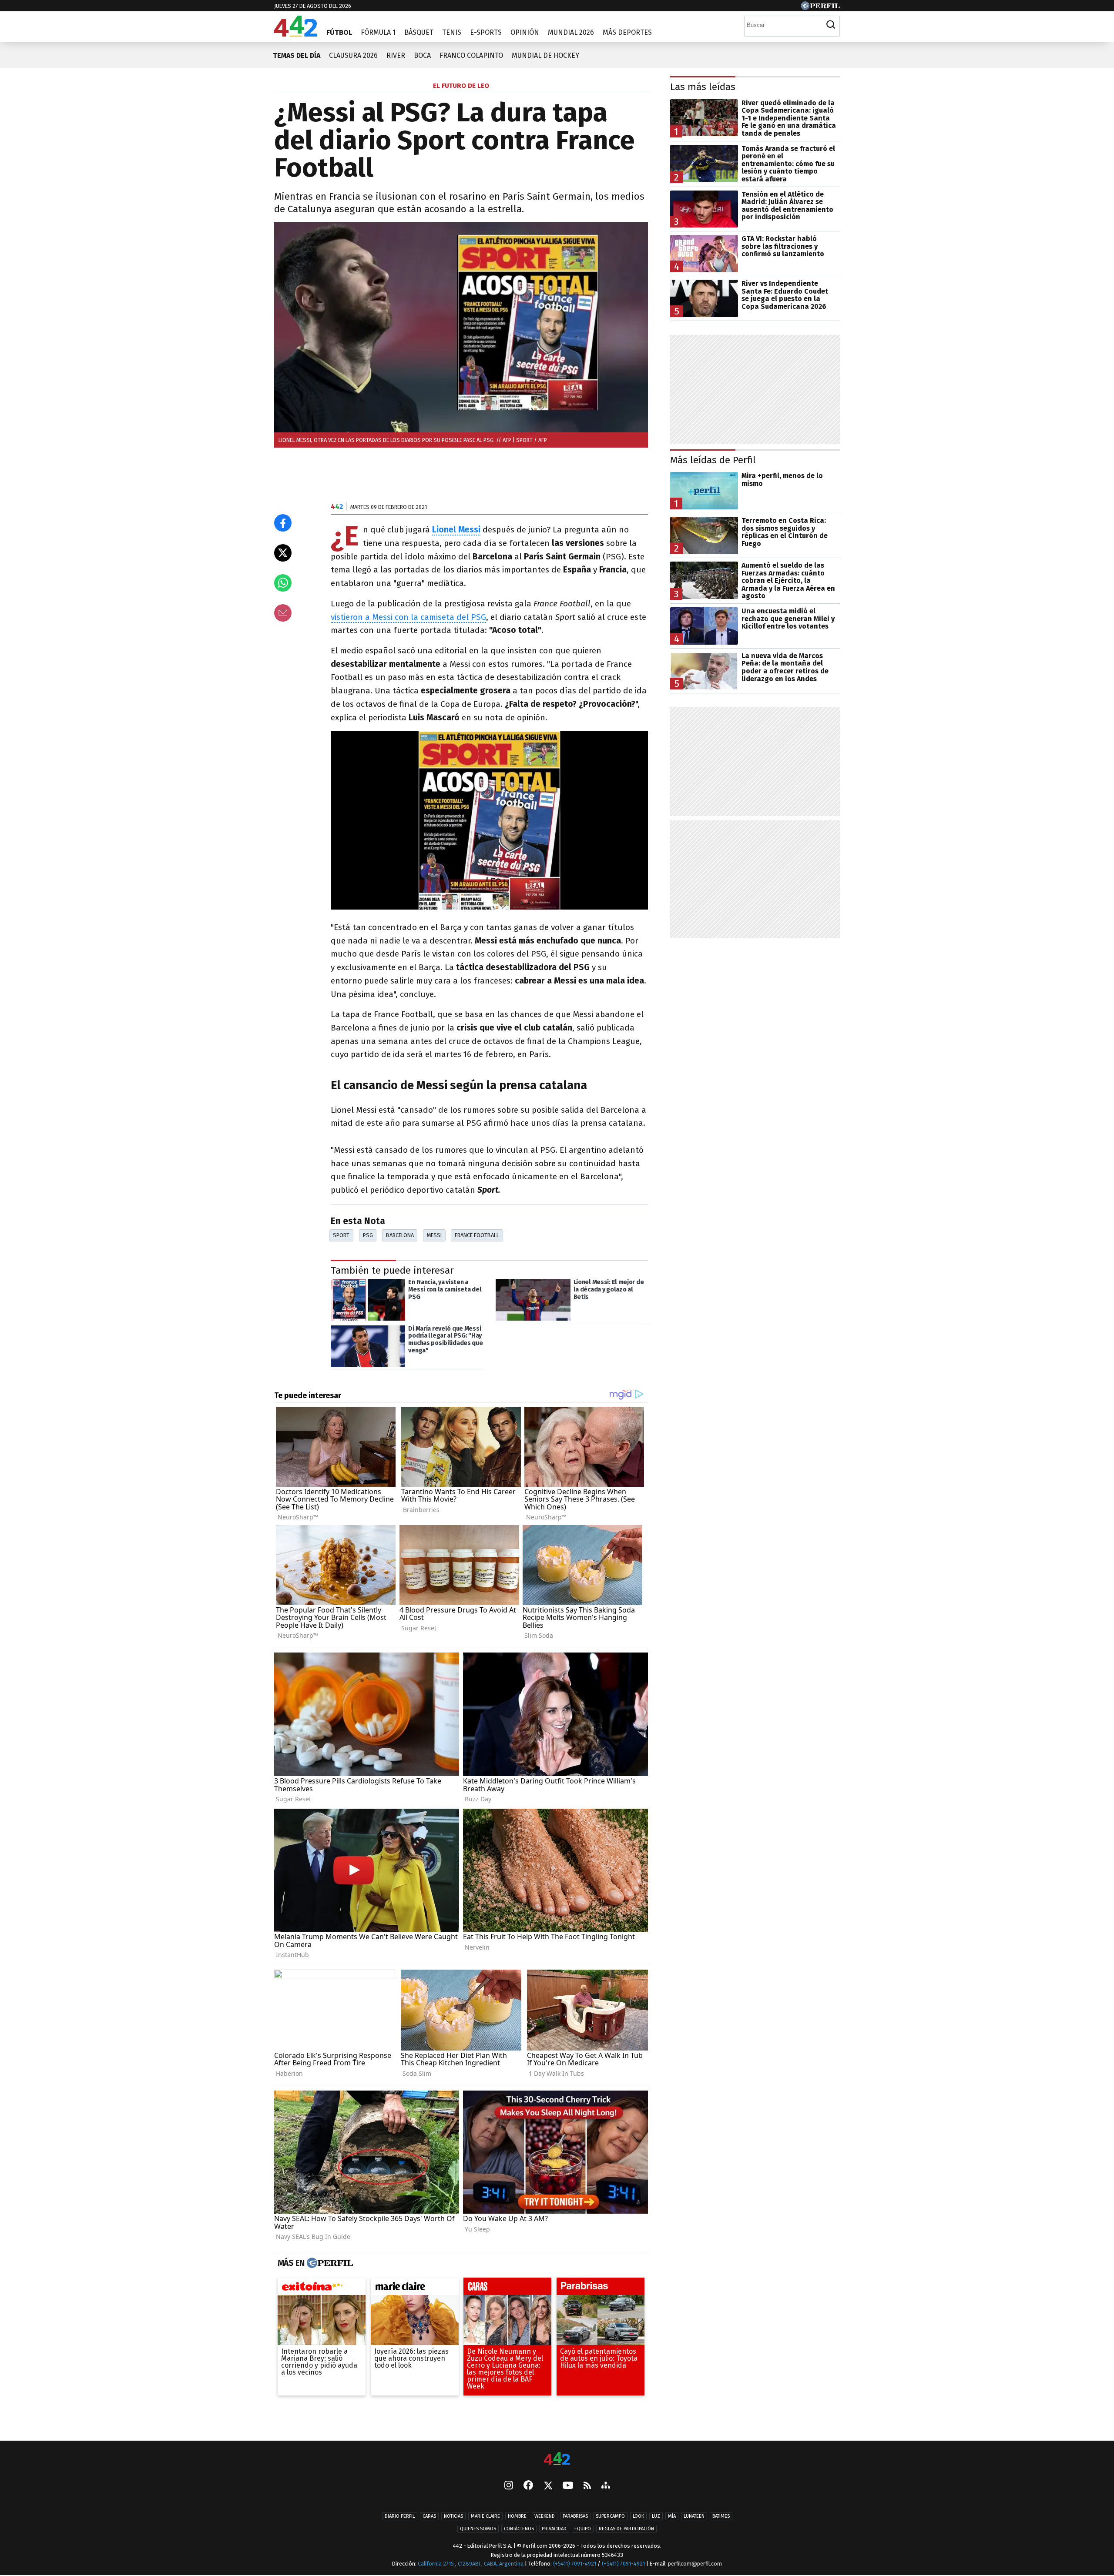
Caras (429, 2517)
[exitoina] (322, 2288)
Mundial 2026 (571, 32)
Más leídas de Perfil (713, 460)
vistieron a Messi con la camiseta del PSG (408, 617)
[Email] (283, 613)
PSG (368, 1235)
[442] (557, 2459)
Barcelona (400, 1235)
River (396, 55)
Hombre (517, 2517)
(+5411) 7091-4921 (575, 2564)
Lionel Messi (456, 530)
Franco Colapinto (471, 55)
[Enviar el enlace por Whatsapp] (283, 583)
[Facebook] (528, 2486)
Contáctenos (519, 2529)
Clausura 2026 (353, 55)
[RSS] (587, 2486)
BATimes (721, 2517)
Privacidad (554, 2529)
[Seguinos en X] (548, 2486)
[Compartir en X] (283, 553)
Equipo (583, 2529)
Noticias (453, 2517)
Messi (434, 1235)
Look (638, 2517)
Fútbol (339, 32)
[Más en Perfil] (329, 2263)
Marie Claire (485, 2517)
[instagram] (509, 2486)
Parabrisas (575, 2517)
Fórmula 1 (378, 32)
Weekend (545, 2517)
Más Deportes (627, 32)
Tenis (452, 32)
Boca (422, 55)
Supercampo (610, 2517)
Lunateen (694, 2517)
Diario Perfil (400, 2517)
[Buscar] (831, 25)
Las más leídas (703, 87)
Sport (341, 1235)
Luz (656, 2517)
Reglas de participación (626, 2529)
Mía (672, 2517)
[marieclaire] (415, 2288)
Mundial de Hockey (545, 55)
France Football (477, 1235)
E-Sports (486, 32)
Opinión (525, 32)
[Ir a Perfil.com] (820, 8)
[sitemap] (606, 2486)
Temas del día (297, 55)
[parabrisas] (601, 2288)
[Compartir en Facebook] (283, 523)
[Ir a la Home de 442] (296, 34)
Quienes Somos (478, 2529)
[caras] (507, 2288)
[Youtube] (568, 2486)
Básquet (419, 32)
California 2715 (436, 2564)
